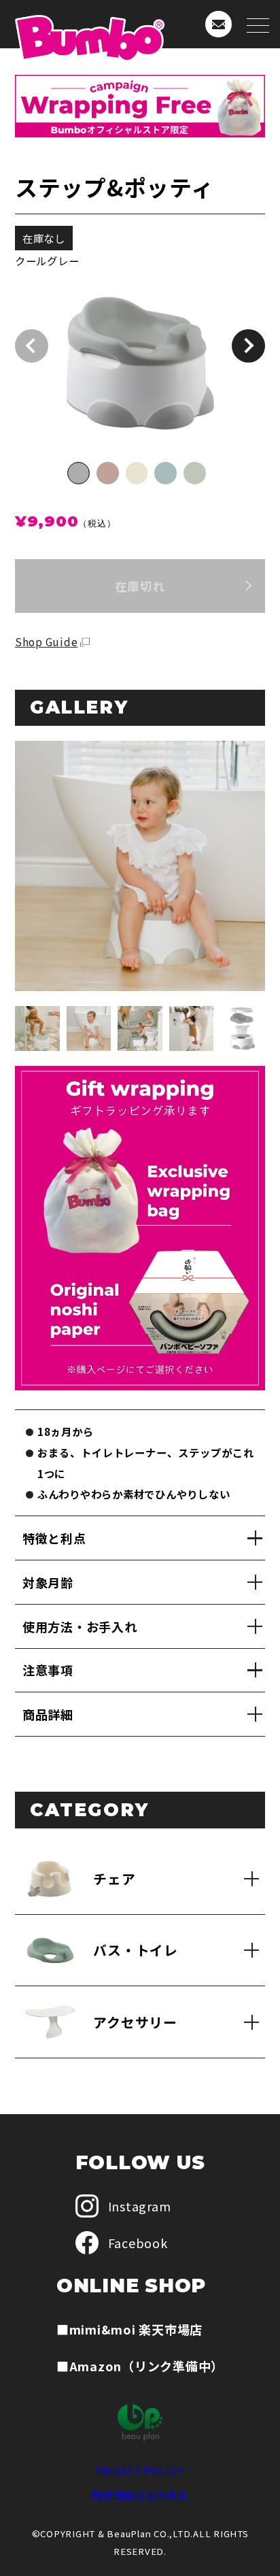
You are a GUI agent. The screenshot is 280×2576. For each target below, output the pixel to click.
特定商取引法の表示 (140, 2495)
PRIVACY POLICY (140, 2471)
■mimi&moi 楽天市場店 (129, 2329)
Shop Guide (47, 641)
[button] (248, 346)
